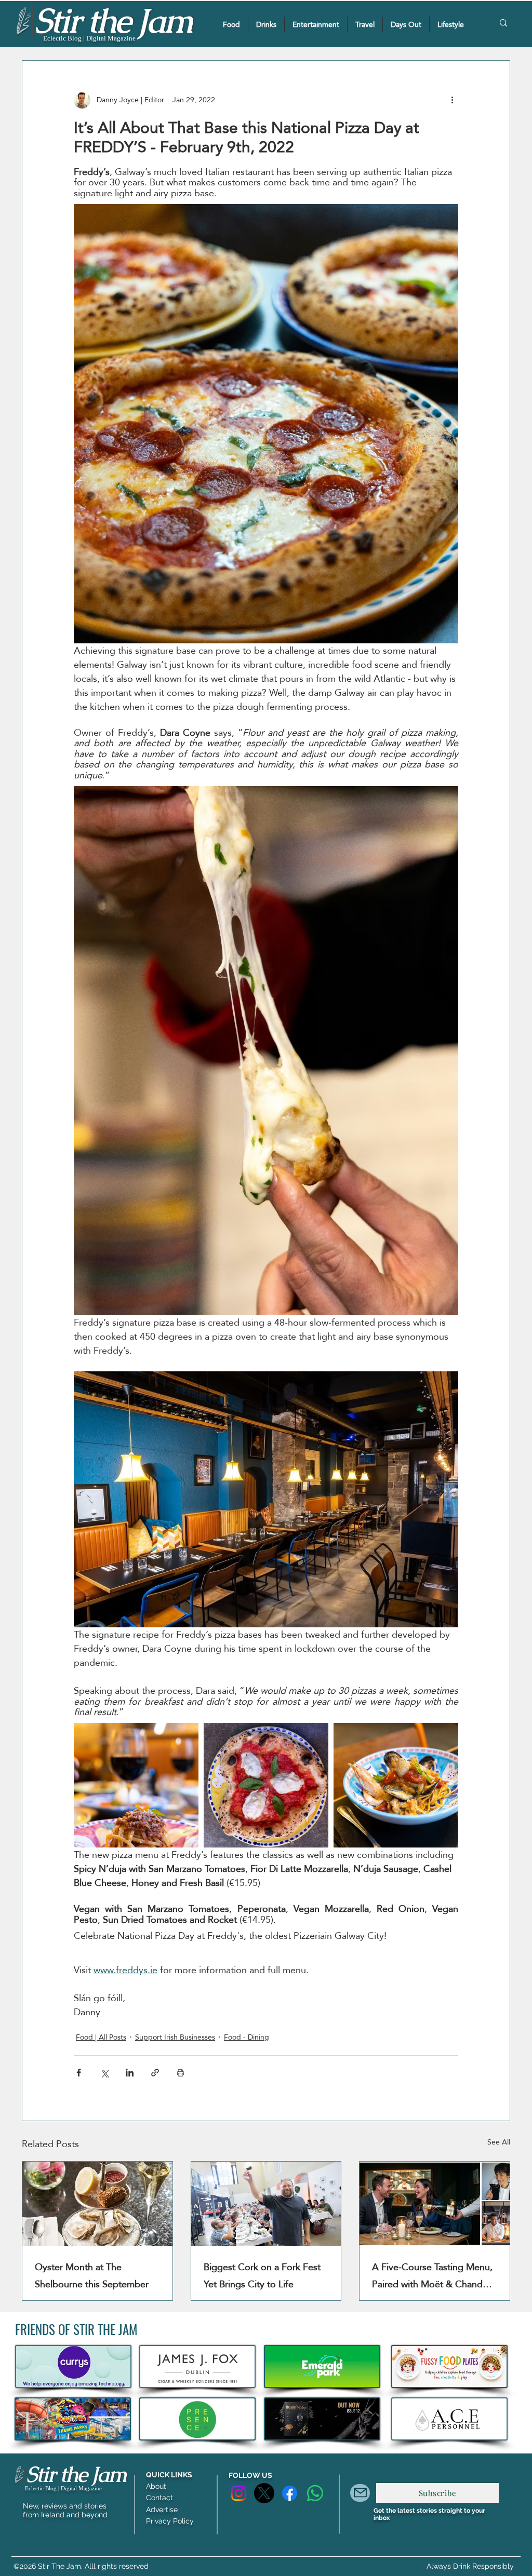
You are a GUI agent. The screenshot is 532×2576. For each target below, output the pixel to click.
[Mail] (360, 2493)
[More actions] (452, 100)
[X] (264, 2493)
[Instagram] (239, 2493)
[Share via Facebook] (79, 2073)
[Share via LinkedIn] (130, 2073)
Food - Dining (247, 2037)
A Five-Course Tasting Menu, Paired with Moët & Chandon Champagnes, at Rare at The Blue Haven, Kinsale (433, 2275)
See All (499, 2143)
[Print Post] (181, 2073)
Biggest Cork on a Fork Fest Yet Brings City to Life (262, 2275)
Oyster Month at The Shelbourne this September (92, 2275)
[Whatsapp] (315, 2493)
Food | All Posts (101, 2037)
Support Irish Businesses (175, 2037)
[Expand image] (136, 1785)
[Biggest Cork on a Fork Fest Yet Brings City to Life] (266, 2204)
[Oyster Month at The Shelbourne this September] (97, 2204)
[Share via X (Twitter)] (104, 2073)
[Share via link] (155, 2073)
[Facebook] (290, 2493)
